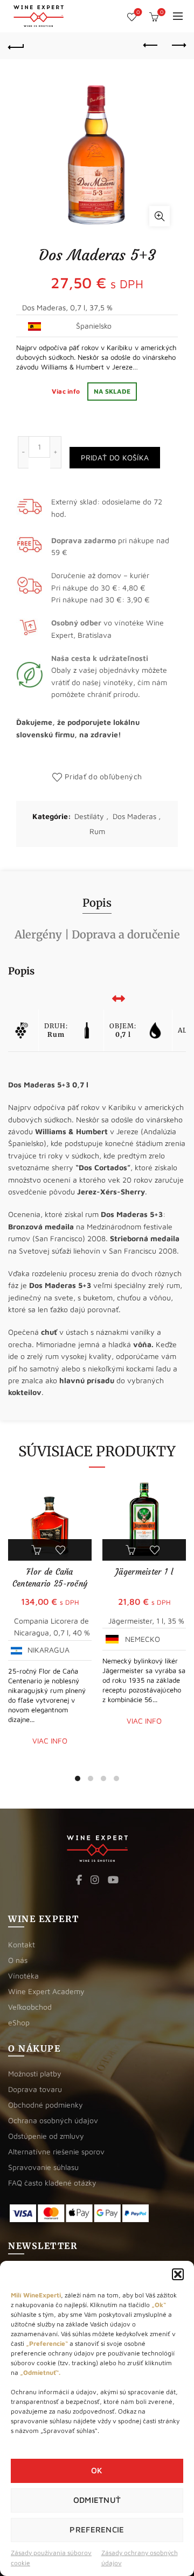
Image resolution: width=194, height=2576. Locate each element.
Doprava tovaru (35, 2089)
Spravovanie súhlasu (43, 2167)
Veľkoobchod (30, 2007)
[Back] (16, 46)
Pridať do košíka (115, 457)
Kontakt (22, 1944)
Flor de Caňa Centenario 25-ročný (50, 1578)
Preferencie (97, 2529)
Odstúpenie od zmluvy (46, 2136)
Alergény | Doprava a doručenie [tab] (97, 934)
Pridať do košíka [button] (38, 1550)
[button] (178, 2274)
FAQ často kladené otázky (52, 2183)
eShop (19, 2022)
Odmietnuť (97, 2500)
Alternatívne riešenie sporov (56, 2151)
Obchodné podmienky (46, 2105)
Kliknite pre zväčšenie (160, 216)
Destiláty (89, 816)
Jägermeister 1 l (144, 1572)
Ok (97, 2470)
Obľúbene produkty (138, 12)
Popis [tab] (97, 903)
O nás (18, 1960)
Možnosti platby (35, 2073)
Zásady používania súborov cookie (51, 2558)
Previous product (151, 46)
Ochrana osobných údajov (53, 2120)
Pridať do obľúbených (103, 776)
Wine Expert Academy (46, 1991)
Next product (178, 46)
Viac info (67, 391)
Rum (97, 831)
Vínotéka (23, 1976)
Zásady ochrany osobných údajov (140, 2558)
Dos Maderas (134, 816)
